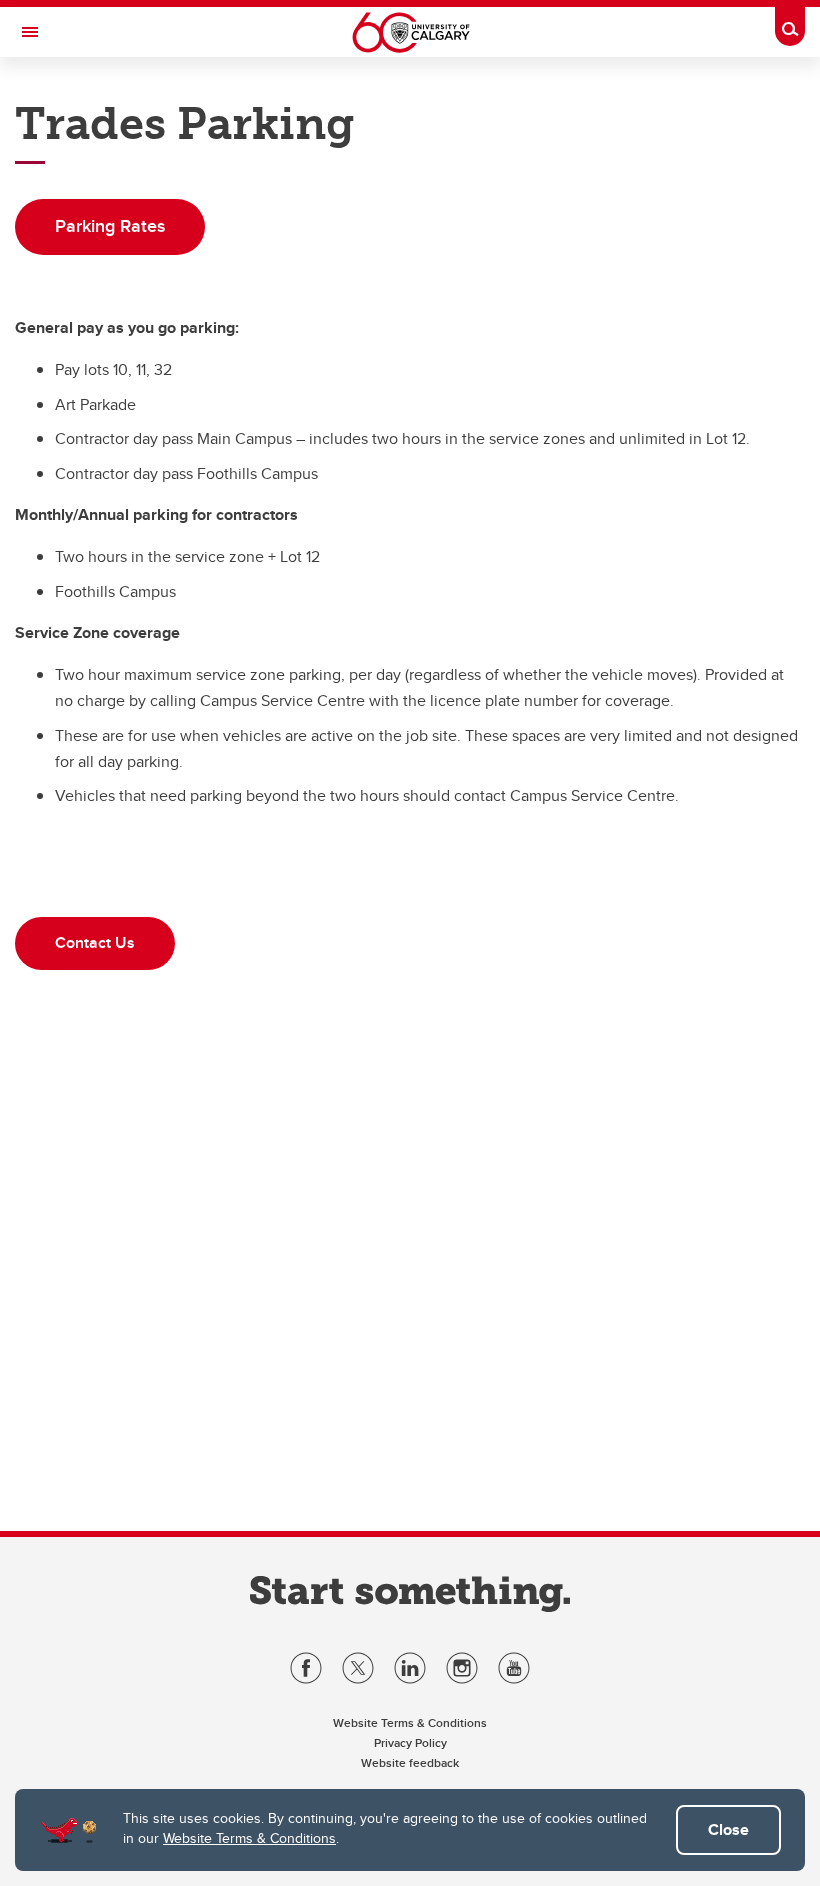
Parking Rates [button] (110, 226)
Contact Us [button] (95, 942)
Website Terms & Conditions (249, 1838)
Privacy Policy (410, 1742)
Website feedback (410, 1762)
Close (728, 1829)
